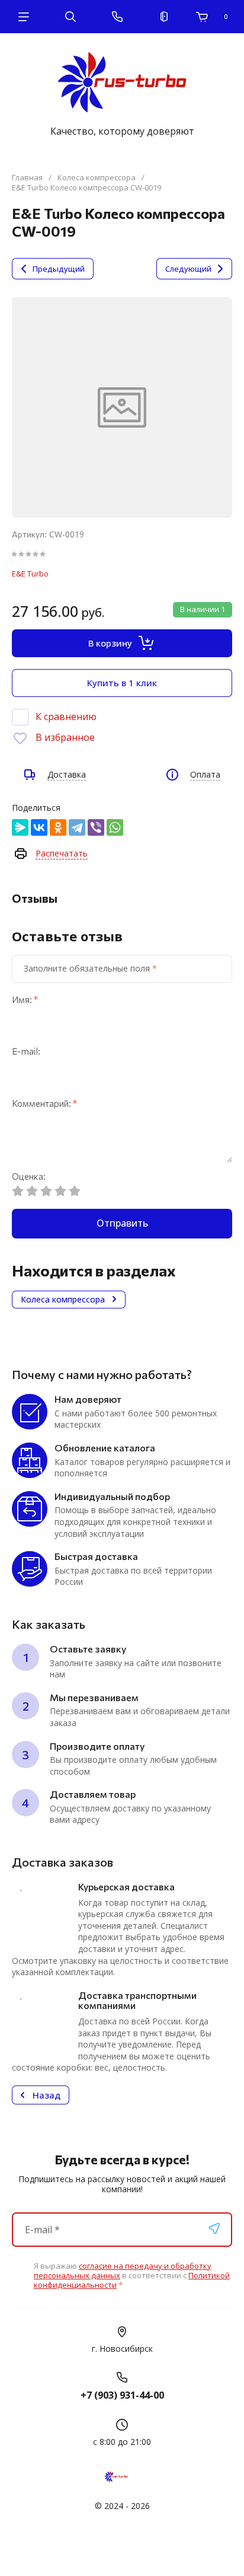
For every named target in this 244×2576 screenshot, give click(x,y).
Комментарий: (44, 1104)
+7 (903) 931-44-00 (122, 2395)
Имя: (25, 1000)
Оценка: (29, 1176)
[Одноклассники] (58, 827)
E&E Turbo (30, 574)
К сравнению (66, 717)
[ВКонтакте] (39, 827)
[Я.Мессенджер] (20, 827)
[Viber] (96, 827)
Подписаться (214, 2228)
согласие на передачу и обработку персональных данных (123, 2271)
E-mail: (26, 1051)
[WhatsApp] (115, 827)
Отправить (122, 1223)
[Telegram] (77, 827)
